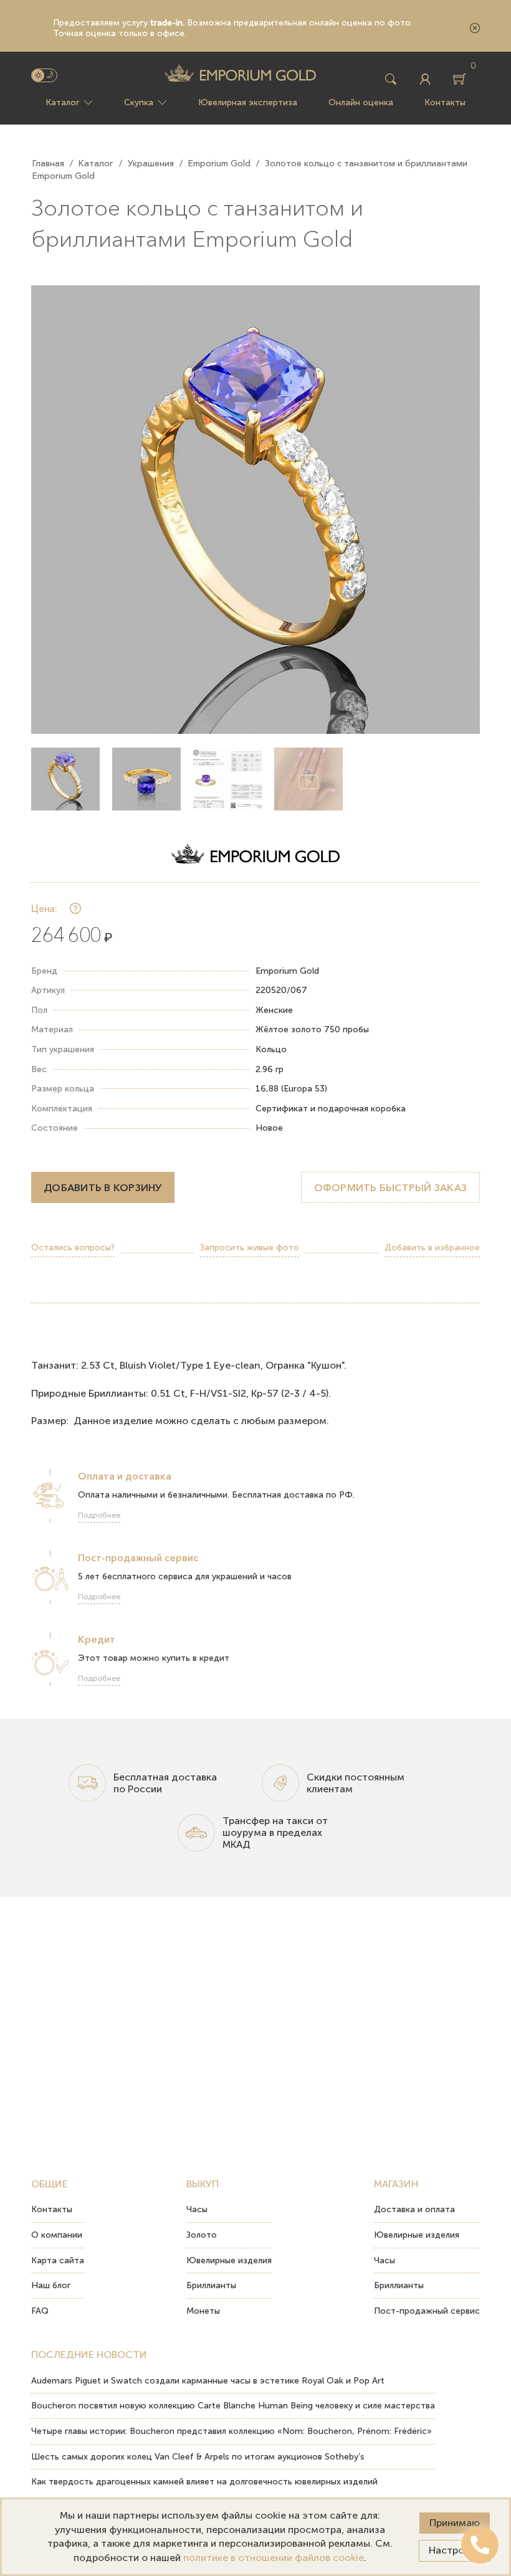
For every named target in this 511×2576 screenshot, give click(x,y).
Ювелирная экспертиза (248, 102)
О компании (57, 2235)
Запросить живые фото (250, 1248)
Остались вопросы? (73, 1248)
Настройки (455, 2550)
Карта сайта (58, 2260)
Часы (197, 2209)
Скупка (139, 102)
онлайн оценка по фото (360, 23)
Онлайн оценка (361, 102)
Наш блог (51, 2285)
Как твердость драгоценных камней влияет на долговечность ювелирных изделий (204, 2482)
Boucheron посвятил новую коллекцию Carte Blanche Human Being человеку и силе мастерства (233, 2406)
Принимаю (455, 2523)
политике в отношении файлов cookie (274, 2558)
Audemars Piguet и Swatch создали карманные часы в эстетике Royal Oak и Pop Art (208, 2381)
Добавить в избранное (432, 1248)
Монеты (203, 2311)
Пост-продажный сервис (427, 2311)
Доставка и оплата (414, 2209)
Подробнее (99, 1515)
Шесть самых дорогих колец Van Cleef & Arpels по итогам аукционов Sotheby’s (198, 2457)
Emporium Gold (219, 163)
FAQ (40, 2311)
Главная (48, 163)
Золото (202, 2235)
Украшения (151, 163)
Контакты (445, 102)
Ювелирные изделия (229, 2260)
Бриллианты (211, 2285)
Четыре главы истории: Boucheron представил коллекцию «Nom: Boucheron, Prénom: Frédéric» (232, 2431)
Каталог (62, 102)
